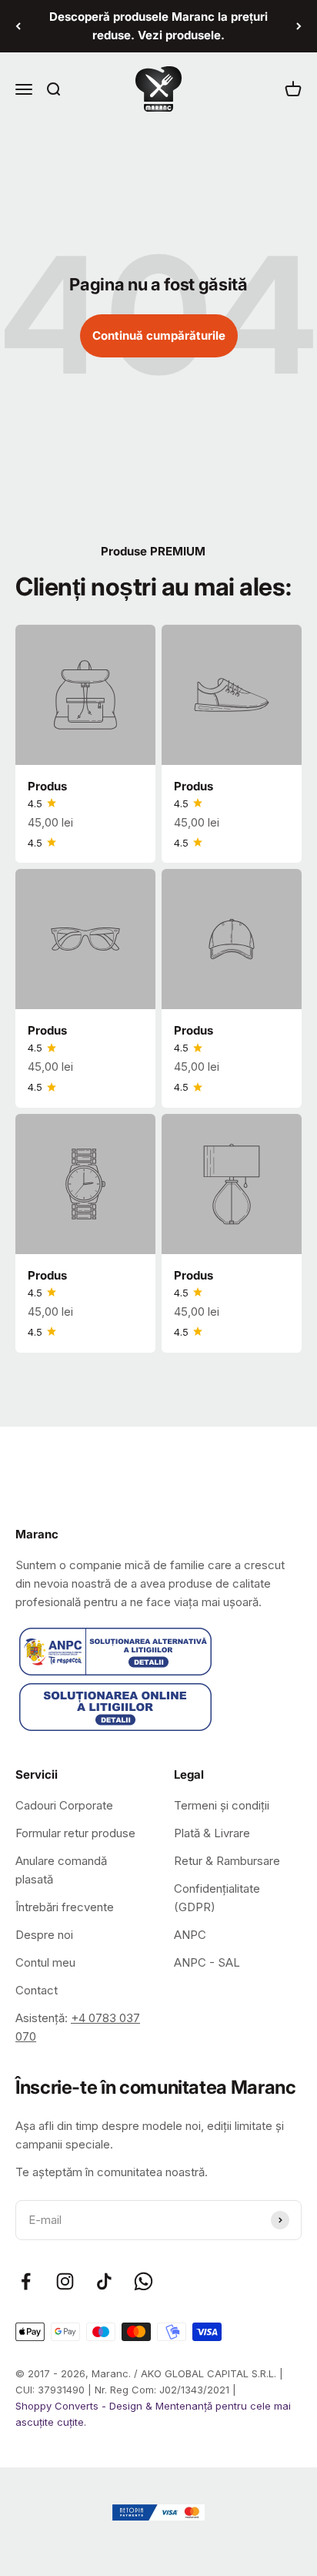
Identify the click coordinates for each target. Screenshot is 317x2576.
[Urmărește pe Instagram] (65, 2281)
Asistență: (78, 2027)
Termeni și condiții (222, 1805)
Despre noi (44, 1935)
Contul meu (45, 1962)
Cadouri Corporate (64, 1805)
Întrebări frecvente (65, 1907)
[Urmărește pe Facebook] (26, 2281)
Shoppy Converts (58, 2406)
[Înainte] (299, 26)
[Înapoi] (18, 26)
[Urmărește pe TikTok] (104, 2281)
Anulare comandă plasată (61, 1870)
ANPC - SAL (207, 1962)
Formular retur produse (75, 1833)
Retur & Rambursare (227, 1861)
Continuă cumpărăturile (159, 335)
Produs (47, 786)
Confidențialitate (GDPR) (217, 1898)
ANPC (190, 1935)
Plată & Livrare (212, 1833)
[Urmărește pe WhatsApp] (143, 2281)
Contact (37, 1990)
